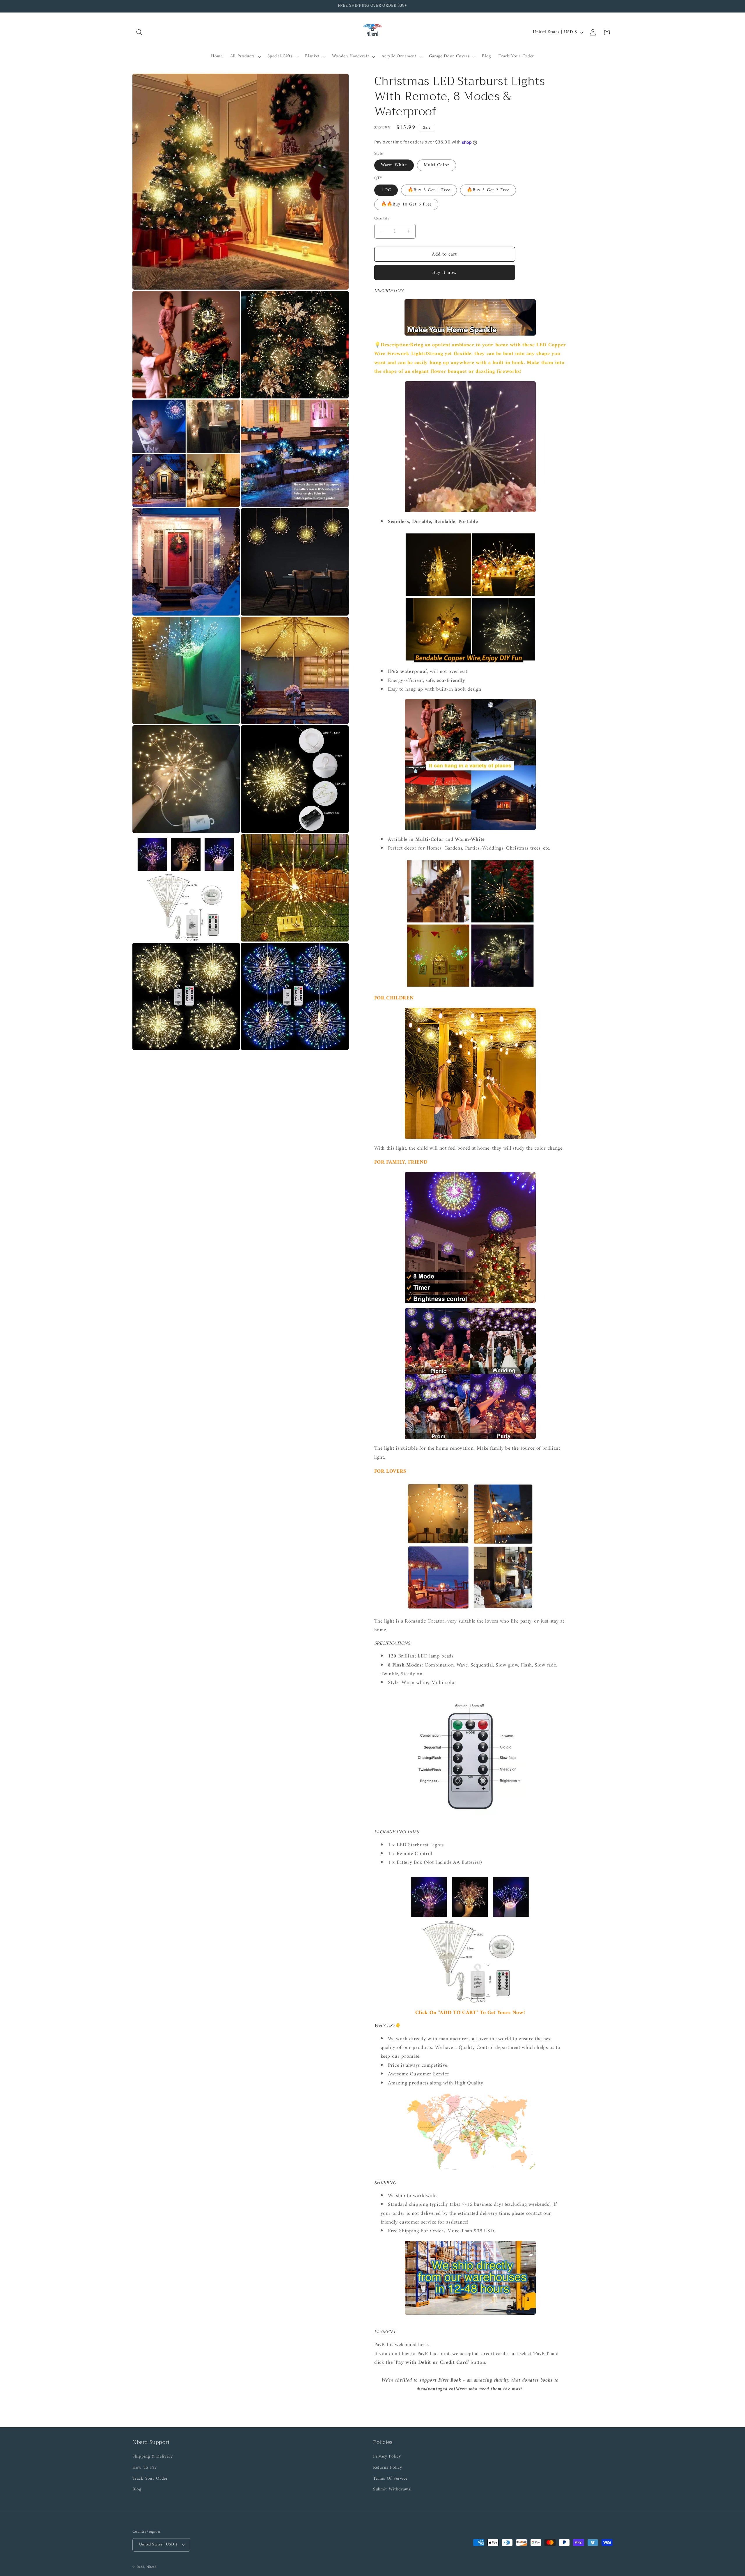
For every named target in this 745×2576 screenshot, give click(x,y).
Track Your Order (150, 2479)
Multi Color (437, 165)
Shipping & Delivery (153, 2457)
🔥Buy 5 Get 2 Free (488, 190)
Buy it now (445, 273)
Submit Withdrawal (392, 2489)
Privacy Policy (387, 2457)
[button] (139, 32)
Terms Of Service (390, 2479)
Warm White (394, 165)
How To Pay (145, 2468)
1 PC (386, 190)
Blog (137, 2489)
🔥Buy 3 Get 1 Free (429, 190)
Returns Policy (387, 2468)
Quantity (382, 219)
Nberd (151, 2567)
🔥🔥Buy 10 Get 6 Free (406, 204)
